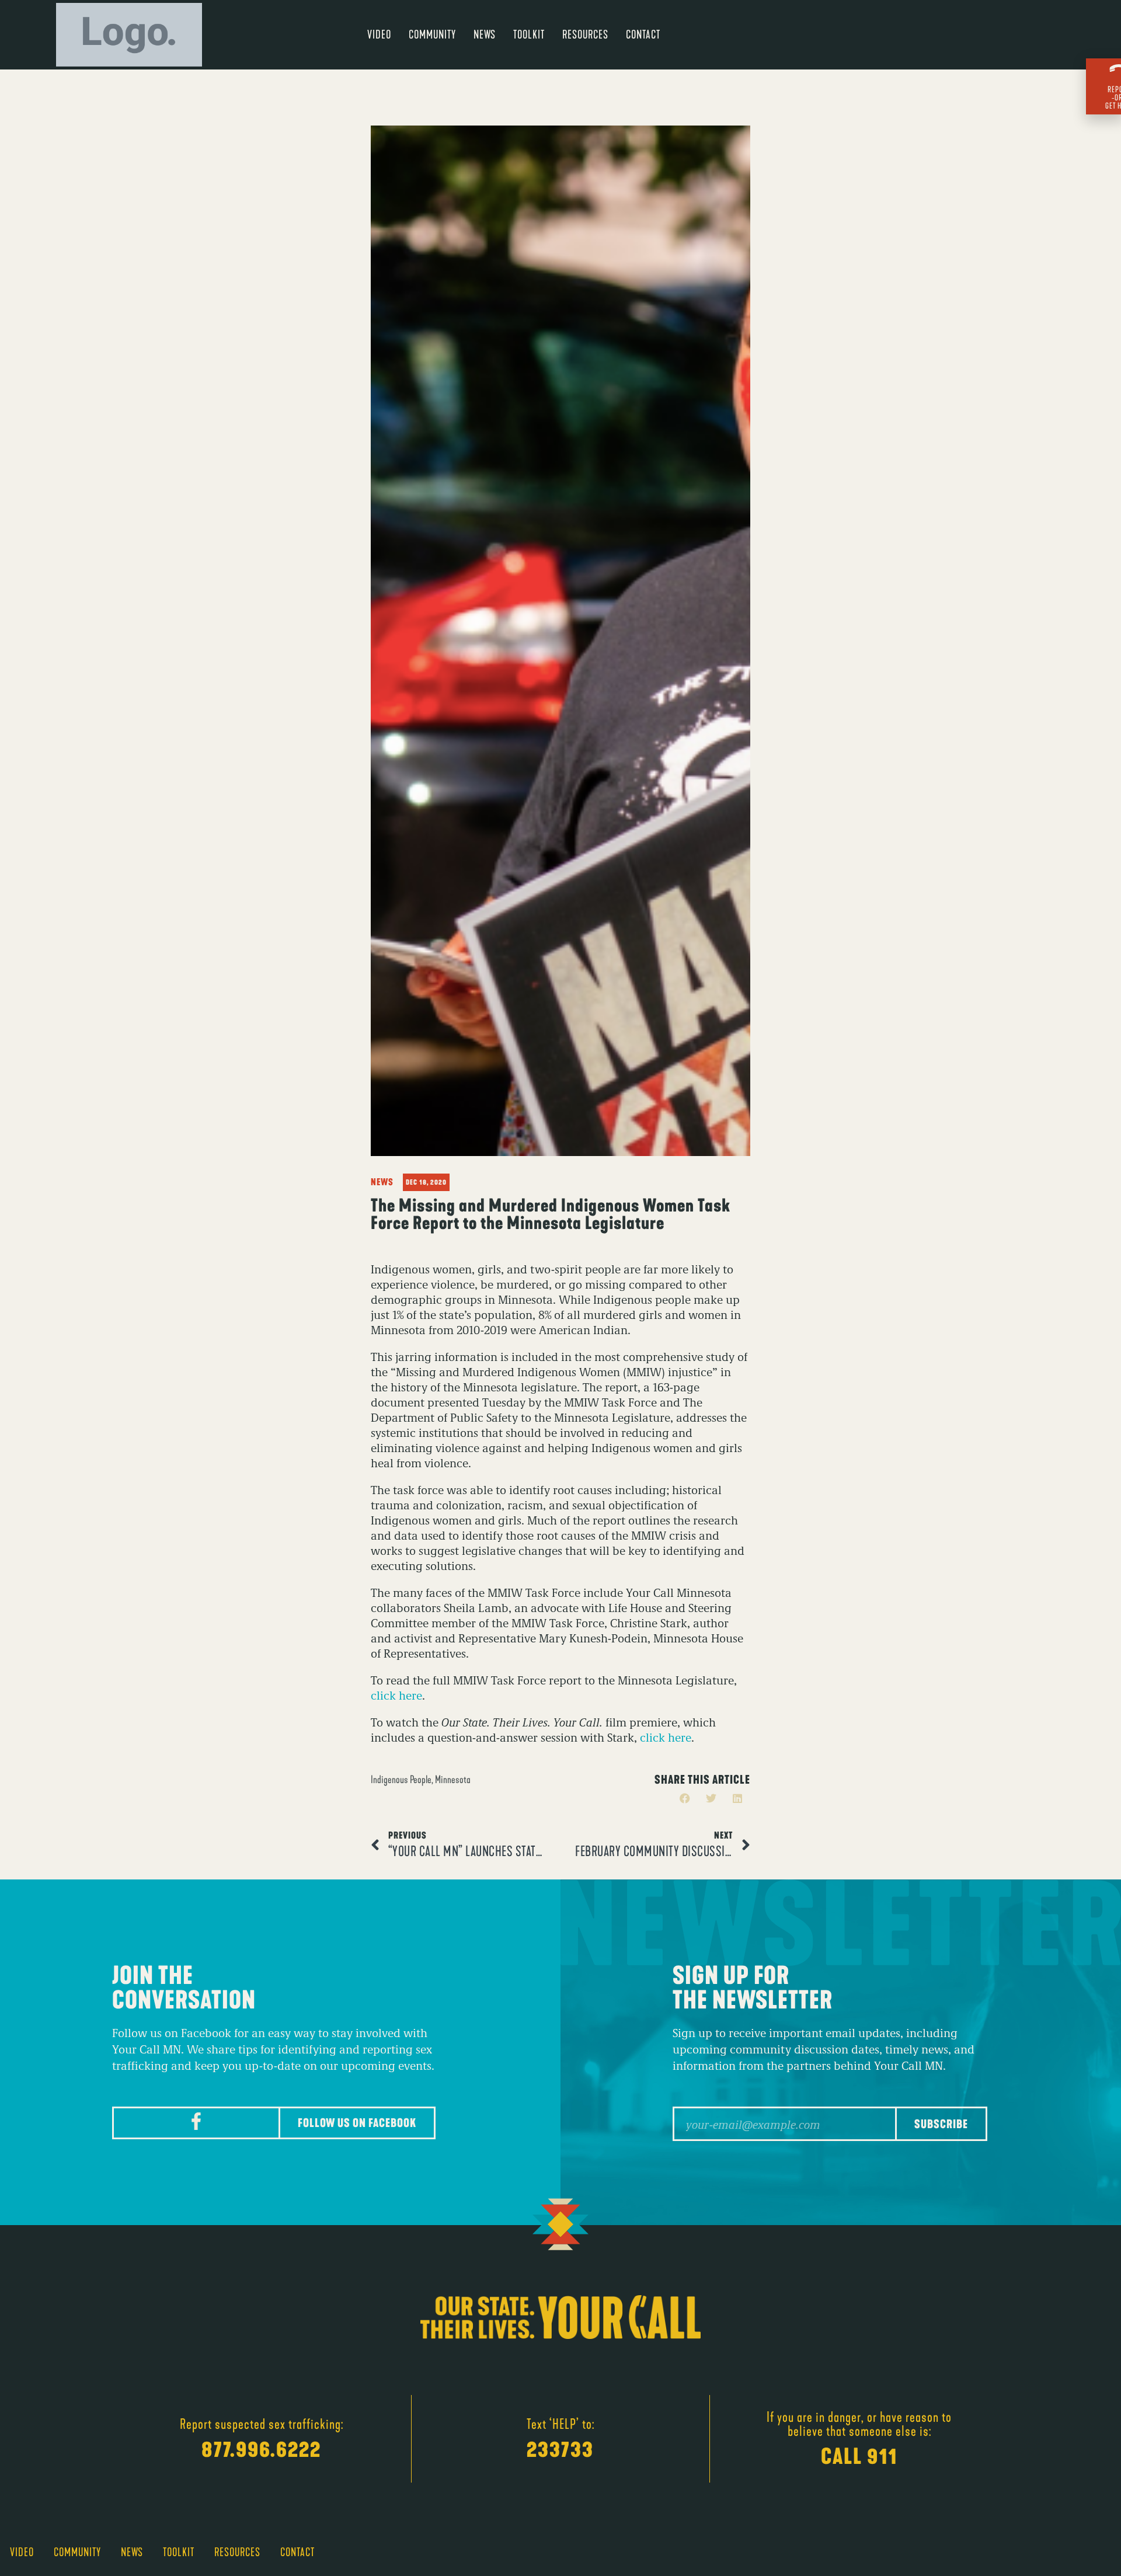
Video (379, 34)
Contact (643, 34)
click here (396, 1695)
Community (432, 34)
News (485, 34)
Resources (585, 34)
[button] (685, 1799)
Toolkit (529, 34)
